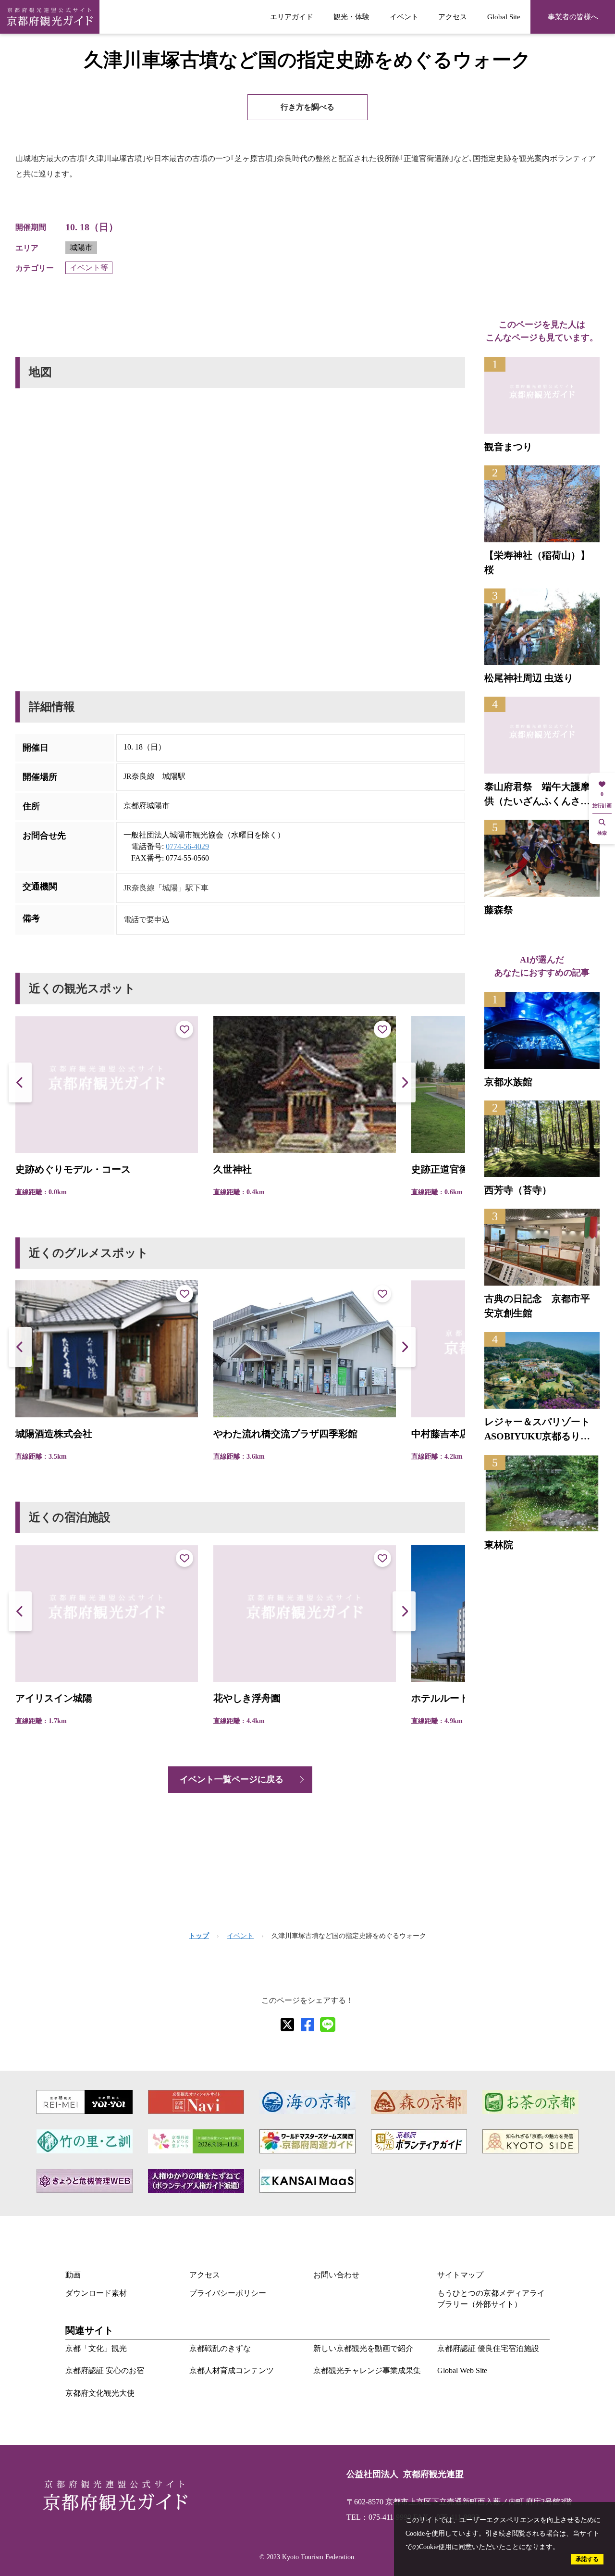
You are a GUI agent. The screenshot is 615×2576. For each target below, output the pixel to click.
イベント (404, 17)
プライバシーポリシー (228, 2293)
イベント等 (89, 268)
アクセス (453, 17)
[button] (404, 1082)
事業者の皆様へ (573, 17)
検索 (602, 833)
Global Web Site (462, 2370)
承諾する (587, 2559)
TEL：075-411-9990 (379, 2517)
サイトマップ (460, 2275)
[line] (328, 2025)
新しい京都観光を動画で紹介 (363, 2348)
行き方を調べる (307, 107)
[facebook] (307, 2025)
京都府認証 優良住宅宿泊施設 (488, 2348)
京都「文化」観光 (96, 2348)
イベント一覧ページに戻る (232, 1779)
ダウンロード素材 (96, 2293)
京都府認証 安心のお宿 (105, 2370)
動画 (73, 2275)
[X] (287, 2025)
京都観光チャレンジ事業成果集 (367, 2370)
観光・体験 (351, 17)
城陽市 (81, 247)
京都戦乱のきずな (220, 2348)
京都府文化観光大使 (100, 2393)
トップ (199, 1936)
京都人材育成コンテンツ (232, 2370)
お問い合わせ (336, 2275)
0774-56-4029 (187, 846)
